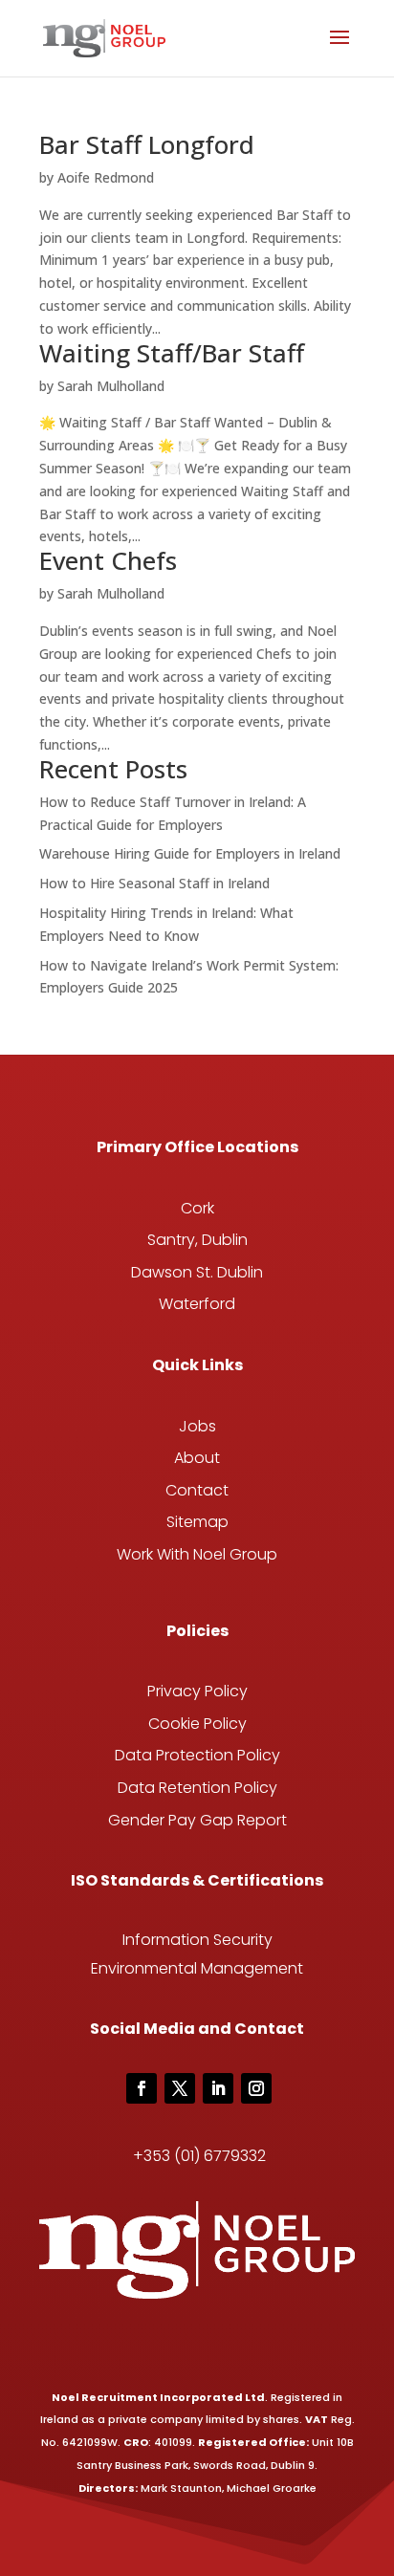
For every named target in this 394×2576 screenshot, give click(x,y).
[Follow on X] (180, 2088)
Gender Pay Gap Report (197, 1820)
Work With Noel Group (197, 1554)
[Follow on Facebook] (142, 2088)
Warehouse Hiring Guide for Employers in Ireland (190, 853)
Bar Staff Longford (147, 144)
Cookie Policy (197, 1724)
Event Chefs (108, 560)
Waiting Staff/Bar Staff (172, 353)
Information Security (197, 1940)
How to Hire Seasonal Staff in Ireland (154, 883)
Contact (197, 1490)
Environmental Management (197, 1968)
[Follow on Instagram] (256, 2088)
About (197, 1458)
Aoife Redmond (106, 177)
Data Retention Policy (197, 1788)
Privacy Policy (197, 1691)
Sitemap (197, 1522)
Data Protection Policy (197, 1755)
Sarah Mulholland (111, 386)
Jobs (197, 1426)
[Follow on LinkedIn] (218, 2088)
